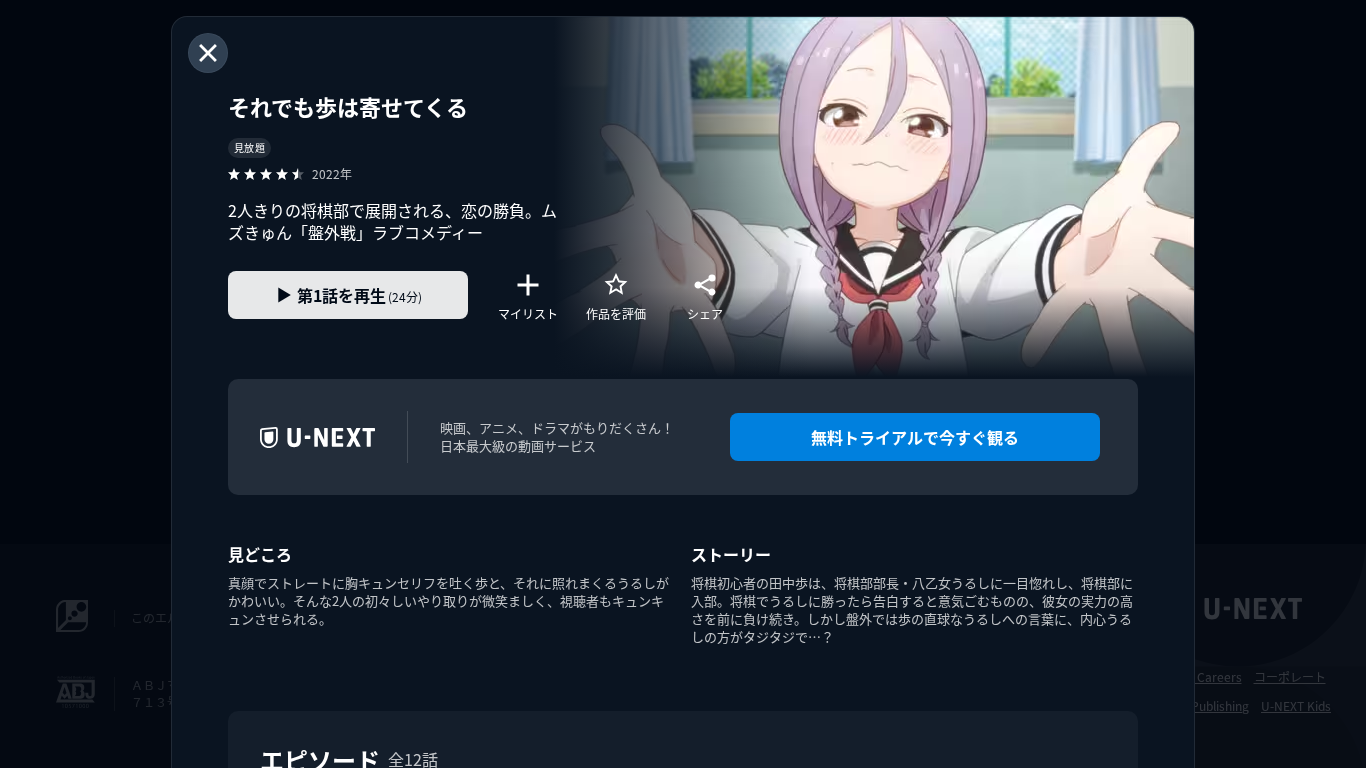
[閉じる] (208, 53)
